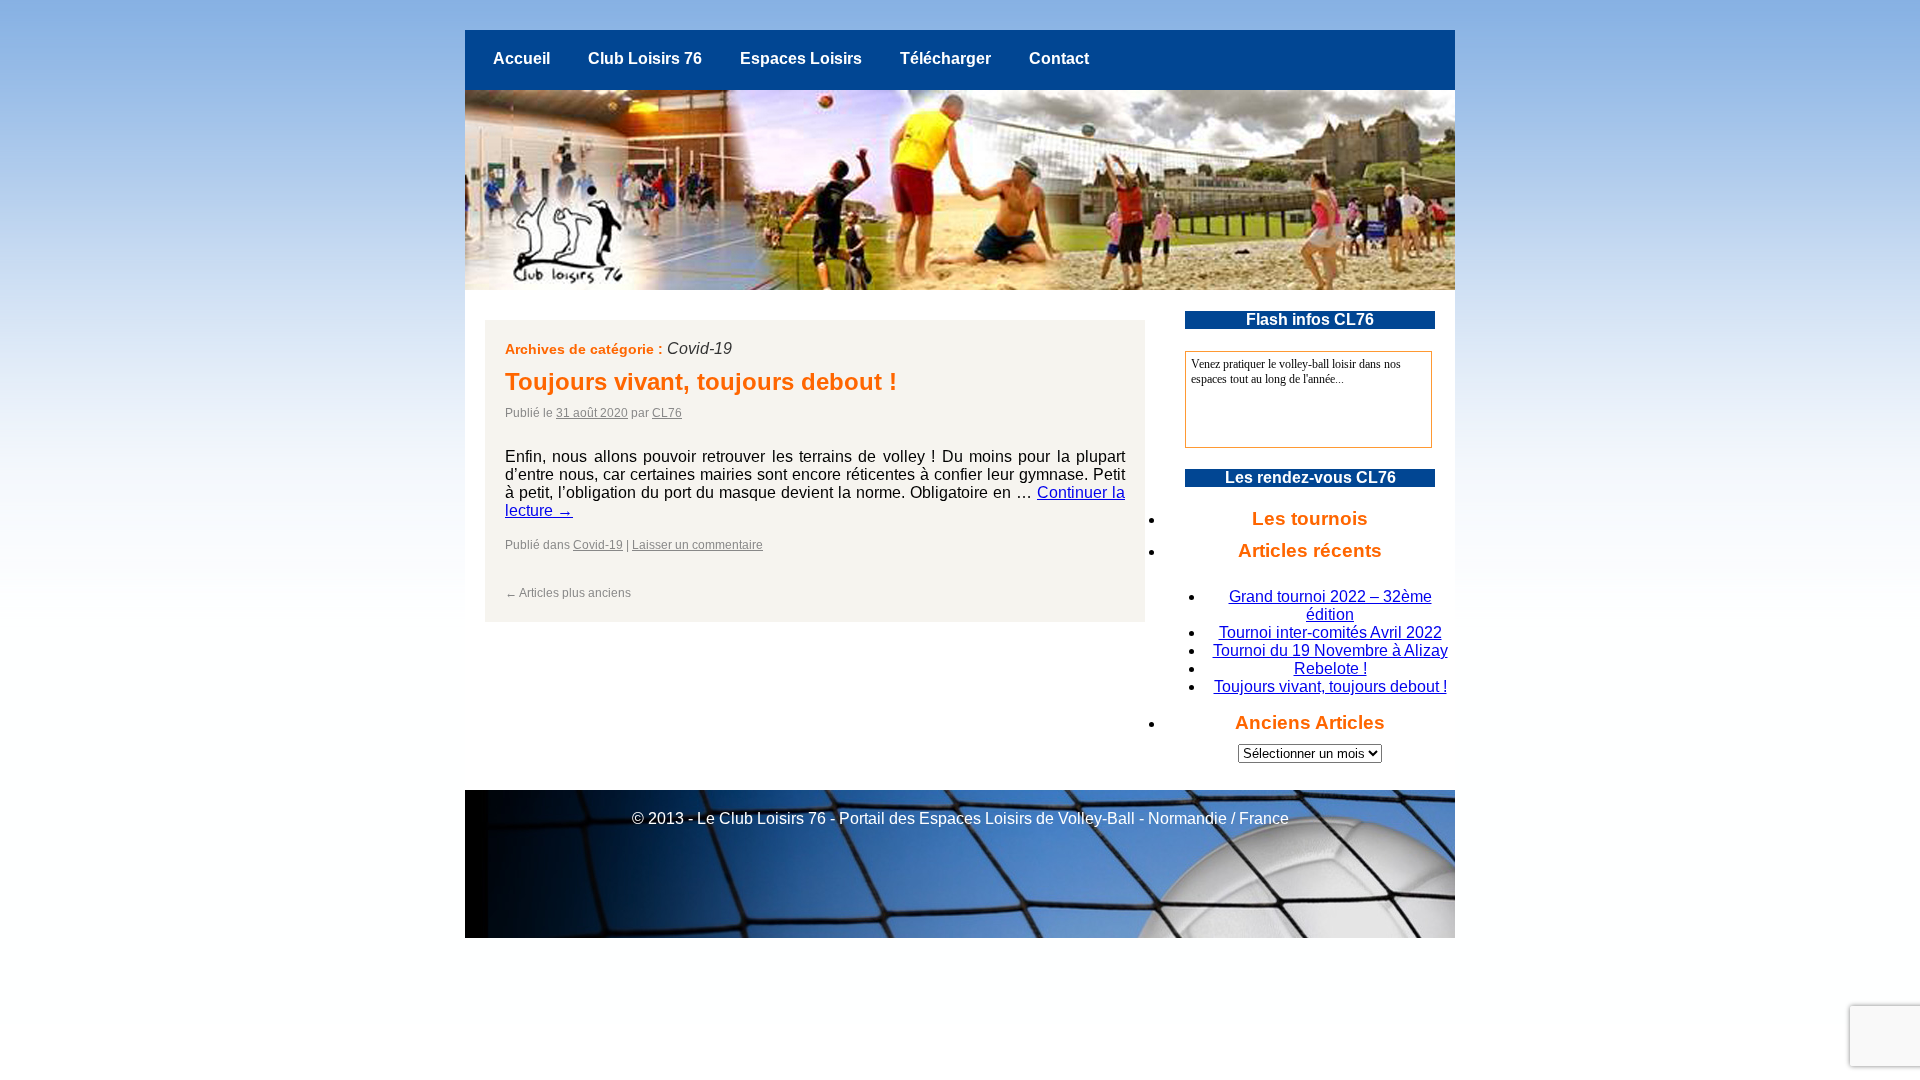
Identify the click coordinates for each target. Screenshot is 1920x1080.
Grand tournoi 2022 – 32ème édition (1330, 605)
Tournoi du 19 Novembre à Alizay (1330, 650)
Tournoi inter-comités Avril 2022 (1330, 632)
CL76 (667, 413)
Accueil (521, 58)
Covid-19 (598, 545)
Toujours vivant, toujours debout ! (701, 381)
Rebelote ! (1330, 668)
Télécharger (945, 58)
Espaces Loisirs (801, 58)
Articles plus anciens (568, 593)
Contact (1059, 58)
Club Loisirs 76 (645, 58)
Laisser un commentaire (697, 545)
